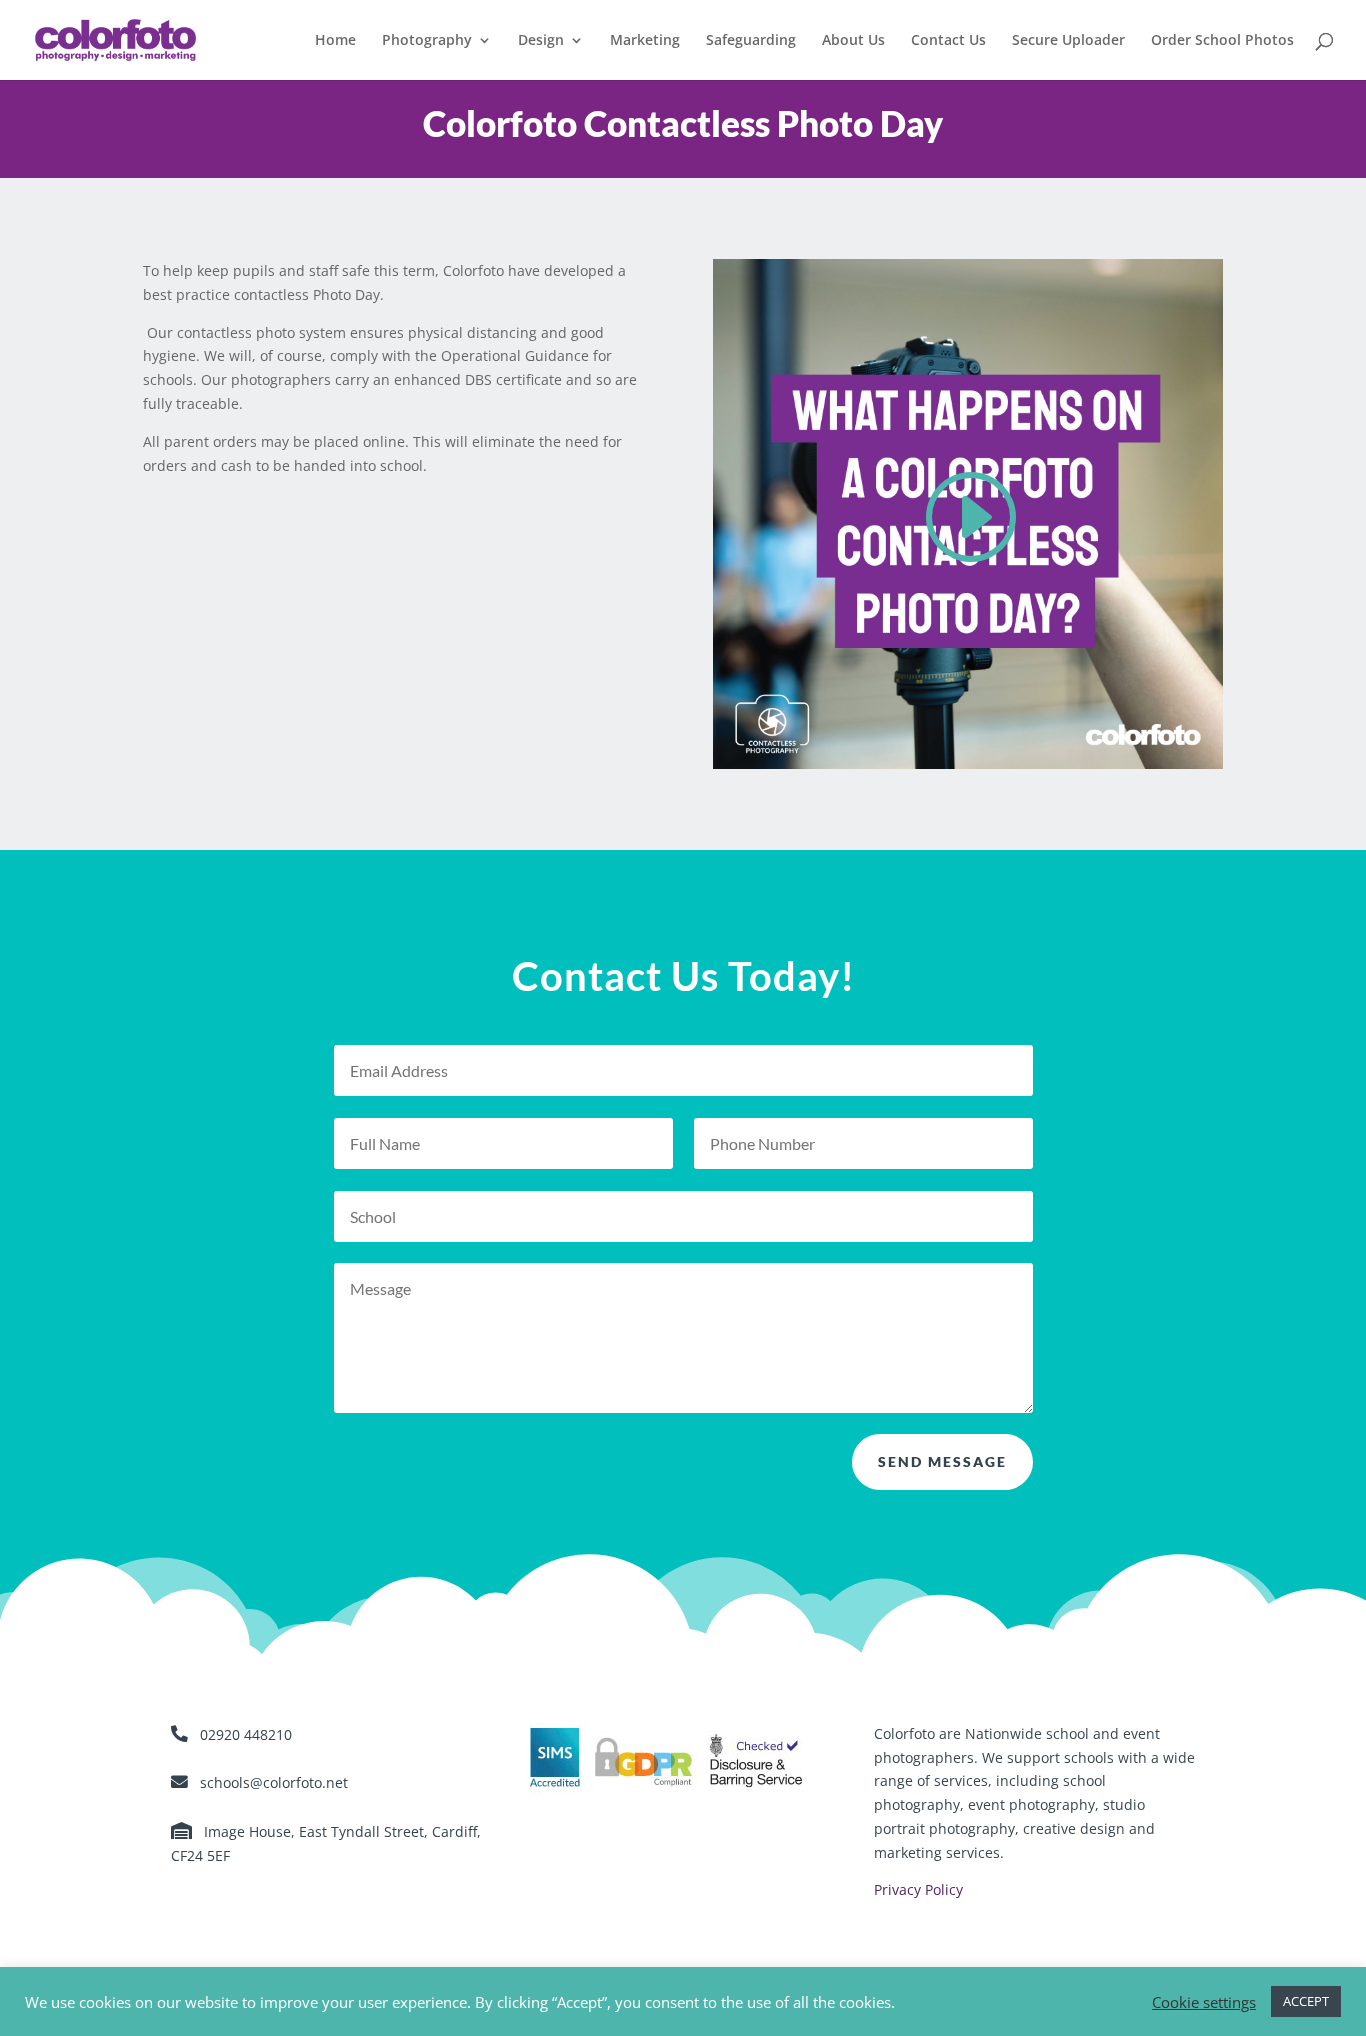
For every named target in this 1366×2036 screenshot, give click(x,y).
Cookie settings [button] (1204, 2002)
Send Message (942, 1461)
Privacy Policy (918, 1889)
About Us (853, 41)
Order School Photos (1222, 41)
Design (541, 41)
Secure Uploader (1068, 41)
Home (335, 41)
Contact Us (948, 41)
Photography (427, 41)
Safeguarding (751, 41)
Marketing (645, 41)
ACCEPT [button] (1306, 2001)
